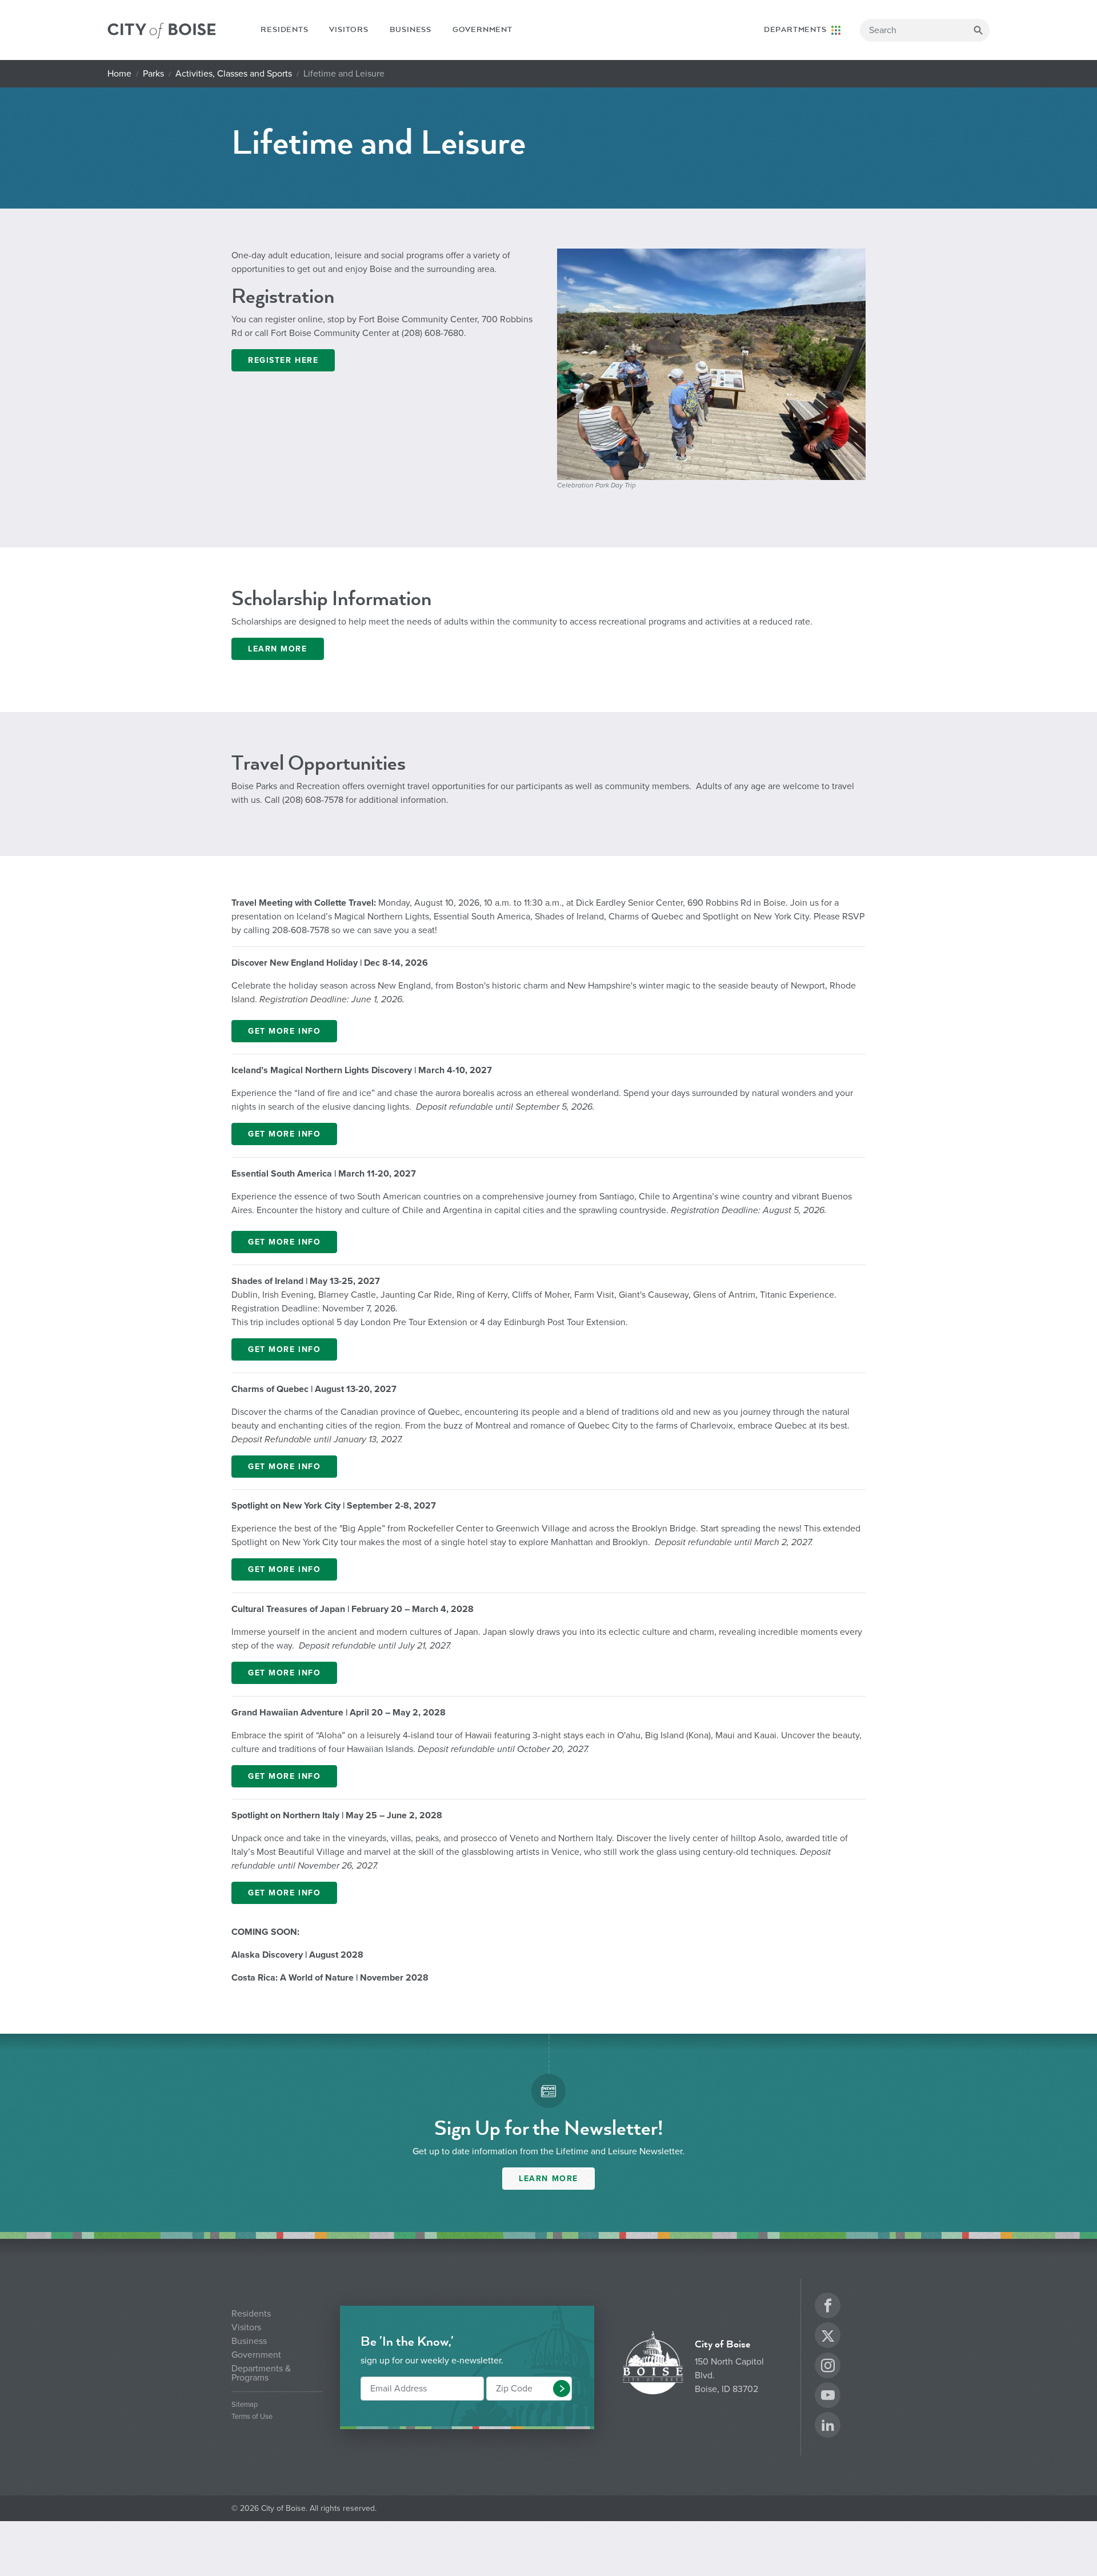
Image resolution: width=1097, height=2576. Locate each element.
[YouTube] (828, 2397)
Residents (284, 30)
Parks (153, 74)
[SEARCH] (978, 30)
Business (411, 30)
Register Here (283, 360)
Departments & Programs (261, 2373)
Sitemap (245, 2405)
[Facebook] (828, 2307)
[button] (562, 2389)
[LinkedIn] (828, 2427)
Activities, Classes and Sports (234, 74)
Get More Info (284, 1031)
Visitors (349, 30)
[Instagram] (828, 2367)
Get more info (284, 1242)
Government (483, 30)
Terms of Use (252, 2417)
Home (119, 74)
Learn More (278, 649)
